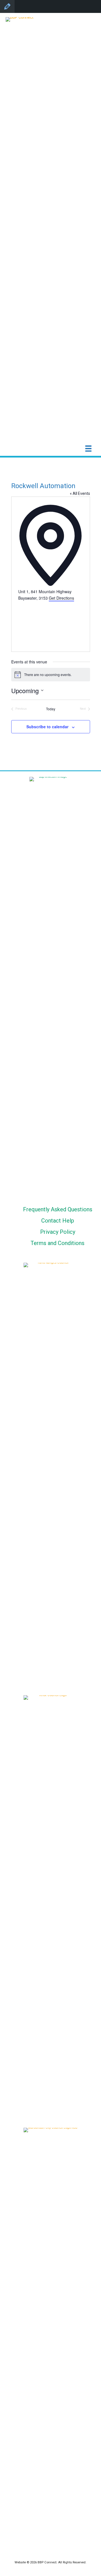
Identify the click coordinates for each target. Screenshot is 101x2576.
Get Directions (61, 598)
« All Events (80, 493)
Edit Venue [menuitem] (7, 6)
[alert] (51, 675)
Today (51, 709)
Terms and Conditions (58, 1243)
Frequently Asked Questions (58, 1209)
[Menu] (88, 449)
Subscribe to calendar (47, 727)
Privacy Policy (58, 1232)
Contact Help (58, 1221)
